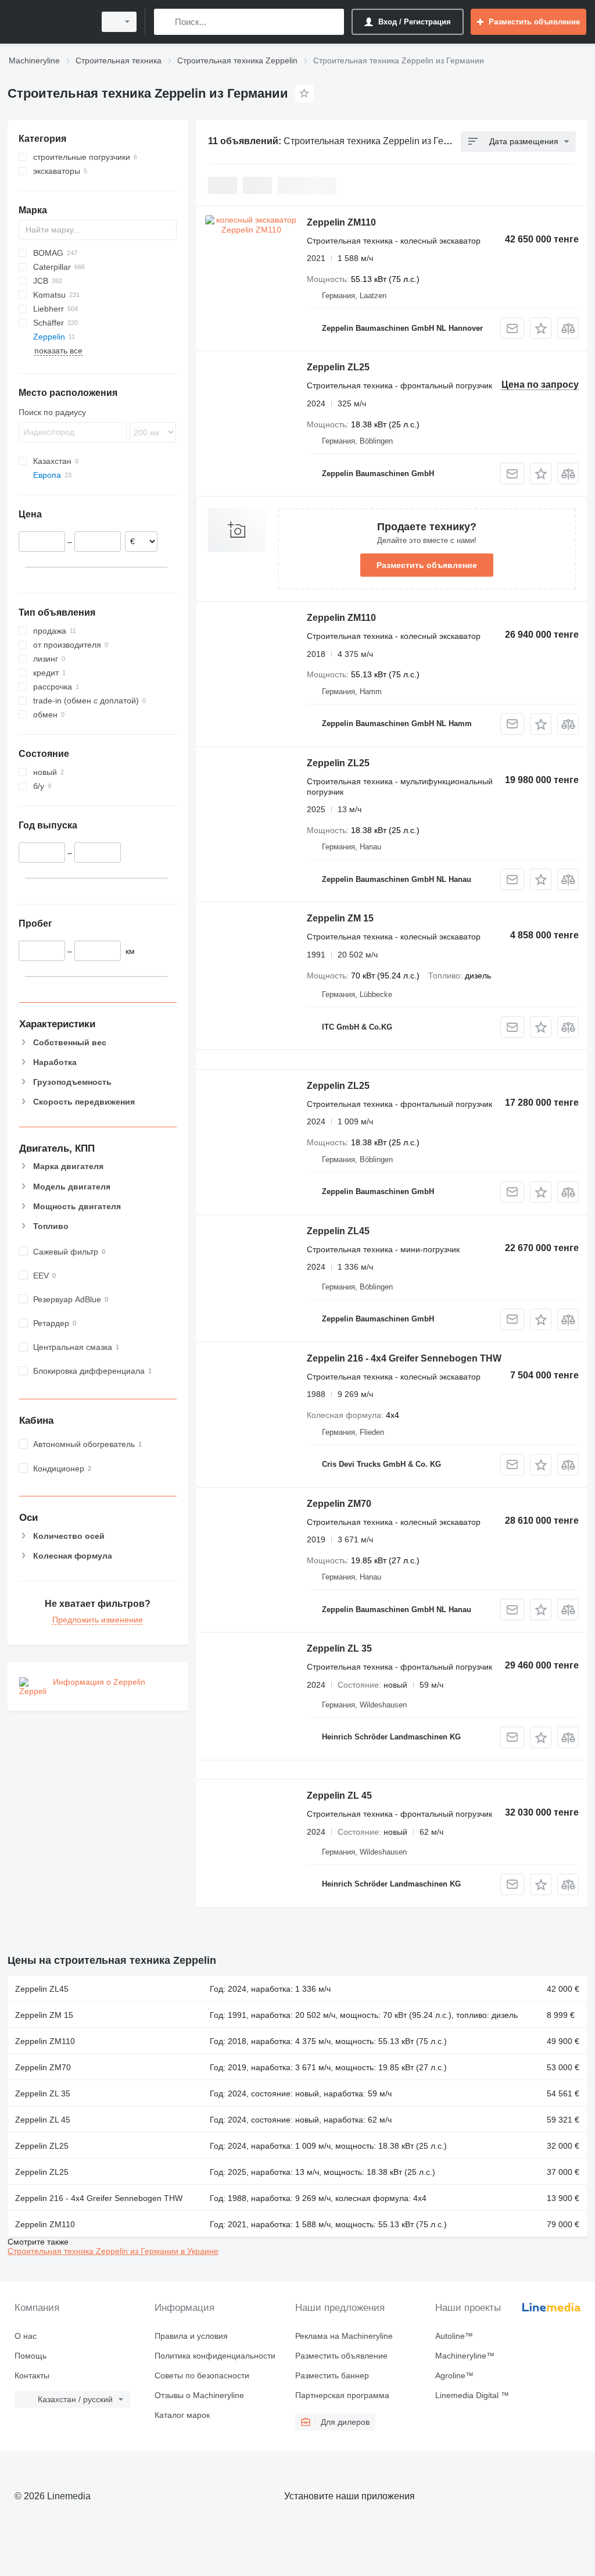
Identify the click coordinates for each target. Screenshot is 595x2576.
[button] (541, 328)
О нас (26, 2336)
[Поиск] (165, 22)
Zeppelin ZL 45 (339, 1796)
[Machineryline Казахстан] (49, 22)
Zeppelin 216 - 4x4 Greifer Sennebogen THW (404, 1358)
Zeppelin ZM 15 (340, 918)
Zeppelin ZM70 (339, 1504)
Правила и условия (191, 2336)
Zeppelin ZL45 (338, 1231)
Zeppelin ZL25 (338, 367)
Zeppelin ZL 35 (339, 1648)
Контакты (32, 2375)
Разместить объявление (427, 565)
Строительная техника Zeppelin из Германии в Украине (113, 2251)
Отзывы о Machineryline (199, 2395)
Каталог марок (182, 2415)
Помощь (31, 2356)
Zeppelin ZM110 (341, 222)
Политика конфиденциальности (215, 2356)
